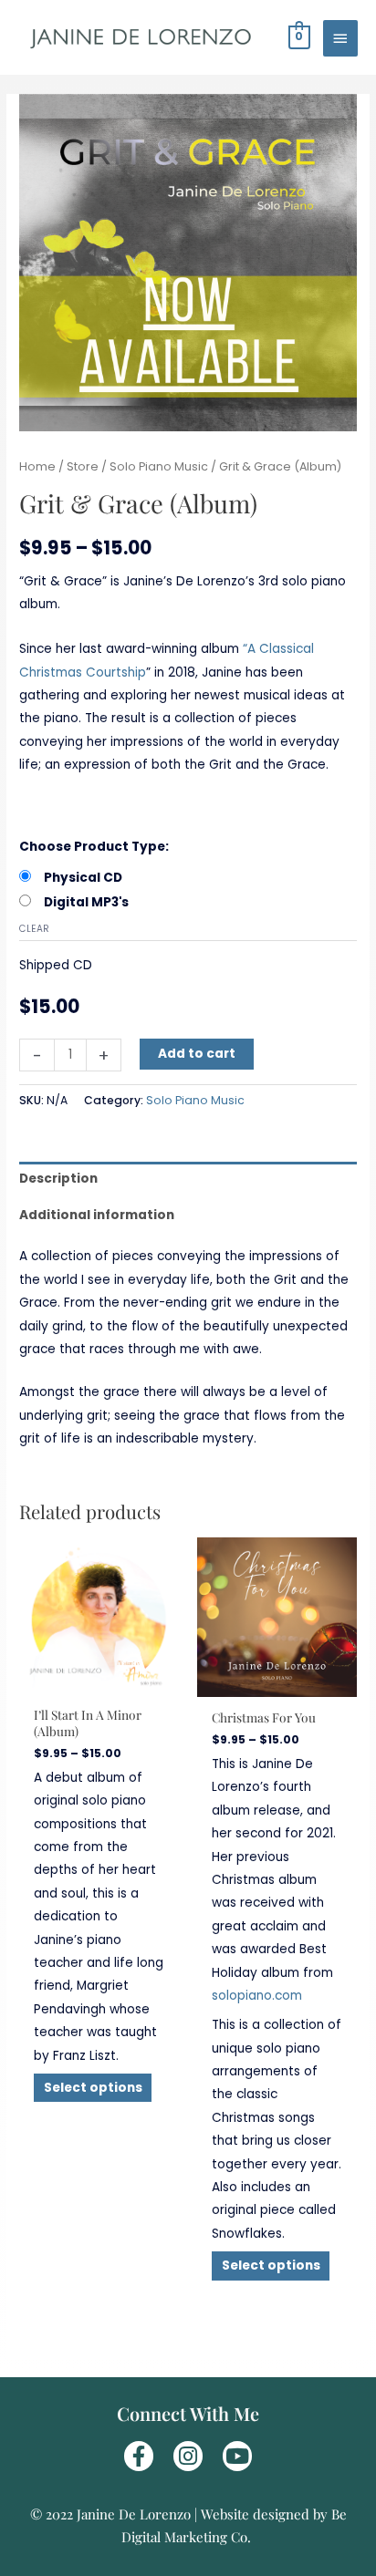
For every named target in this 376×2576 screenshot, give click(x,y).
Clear (34, 929)
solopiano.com (257, 1996)
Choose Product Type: (94, 847)
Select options (93, 2088)
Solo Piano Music (159, 466)
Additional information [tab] (97, 1215)
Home (37, 466)
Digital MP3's (86, 902)
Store (83, 466)
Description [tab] (58, 1179)
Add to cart (197, 1054)
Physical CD (83, 878)
